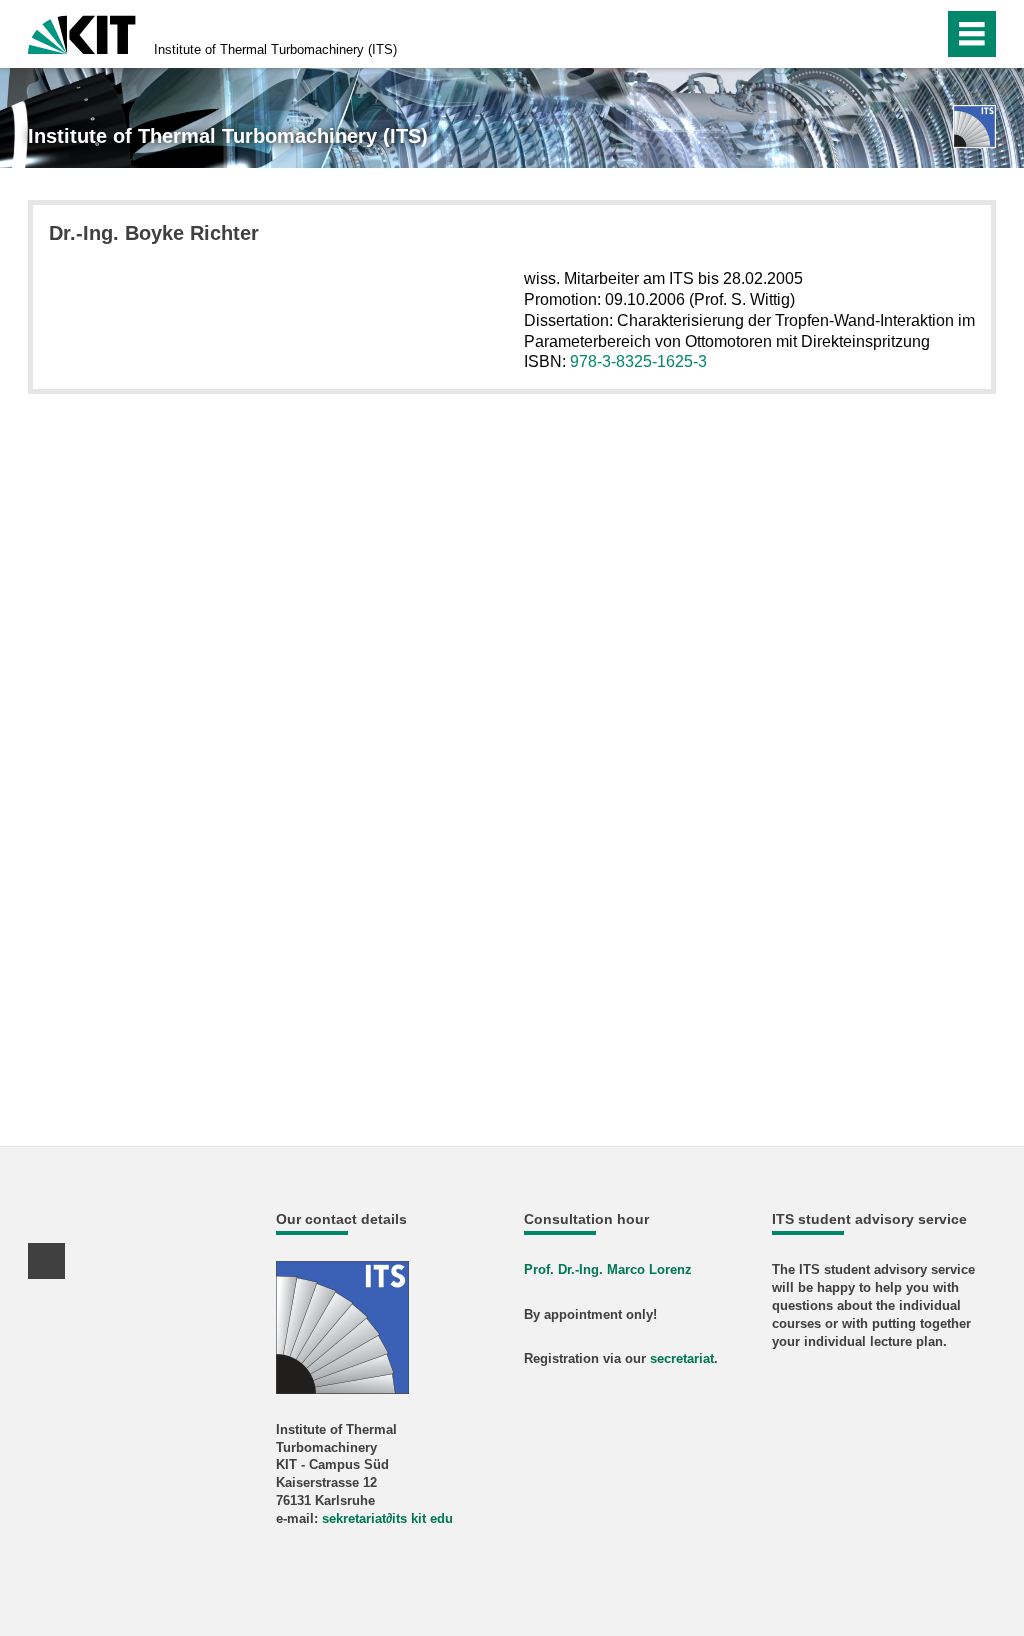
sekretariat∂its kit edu (387, 1518)
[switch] (885, 34)
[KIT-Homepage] (82, 32)
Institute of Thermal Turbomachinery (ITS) (275, 49)
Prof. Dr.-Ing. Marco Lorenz (608, 1269)
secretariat (682, 1358)
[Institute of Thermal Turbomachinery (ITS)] (974, 126)
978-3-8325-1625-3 (638, 361)
